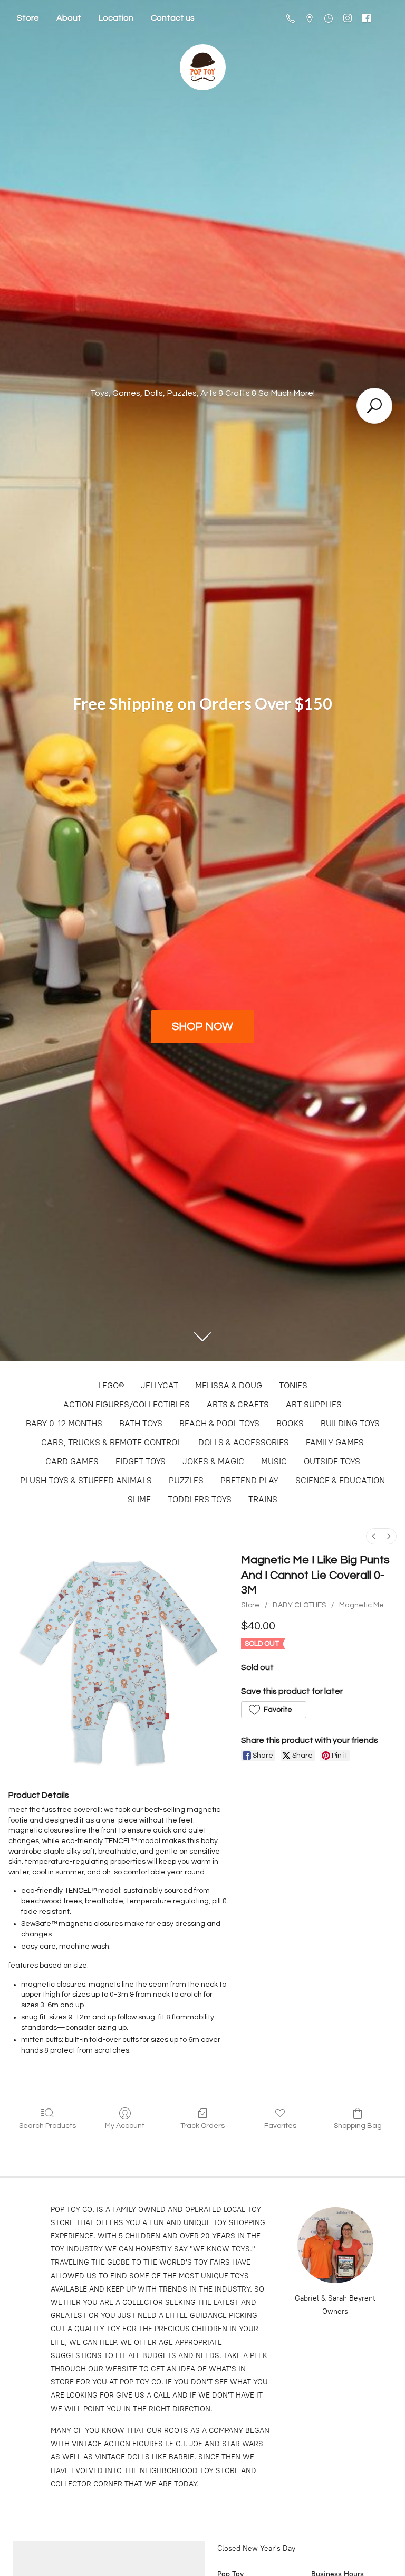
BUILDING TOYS (350, 1423)
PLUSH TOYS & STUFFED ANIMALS (86, 1480)
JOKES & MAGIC (213, 1461)
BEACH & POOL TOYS (219, 1423)
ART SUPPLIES (314, 1404)
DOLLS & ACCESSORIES (244, 1442)
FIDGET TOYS (141, 1461)
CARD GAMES (72, 1461)
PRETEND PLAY (249, 1480)
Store (28, 18)
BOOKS (290, 1423)
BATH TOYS (141, 1423)
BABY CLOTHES (299, 1605)
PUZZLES (186, 1480)
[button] (273, 1710)
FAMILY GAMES (335, 1442)
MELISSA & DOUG (229, 1385)
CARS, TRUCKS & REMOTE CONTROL (111, 1442)
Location (116, 18)
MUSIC (274, 1461)
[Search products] (374, 406)
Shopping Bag (358, 2126)
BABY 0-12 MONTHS (64, 1423)
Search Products (47, 2126)
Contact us (173, 18)
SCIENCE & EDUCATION (340, 1480)
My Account (125, 2126)
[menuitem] (374, 1536)
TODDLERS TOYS (200, 1499)
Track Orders (202, 2126)
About (69, 18)
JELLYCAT (160, 1385)
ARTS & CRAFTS (238, 1404)
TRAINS (263, 1499)
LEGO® (111, 1385)
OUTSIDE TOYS (332, 1461)
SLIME (139, 1499)
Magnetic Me (361, 1605)
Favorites (280, 2126)
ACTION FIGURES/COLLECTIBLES (127, 1404)
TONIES (293, 1385)
